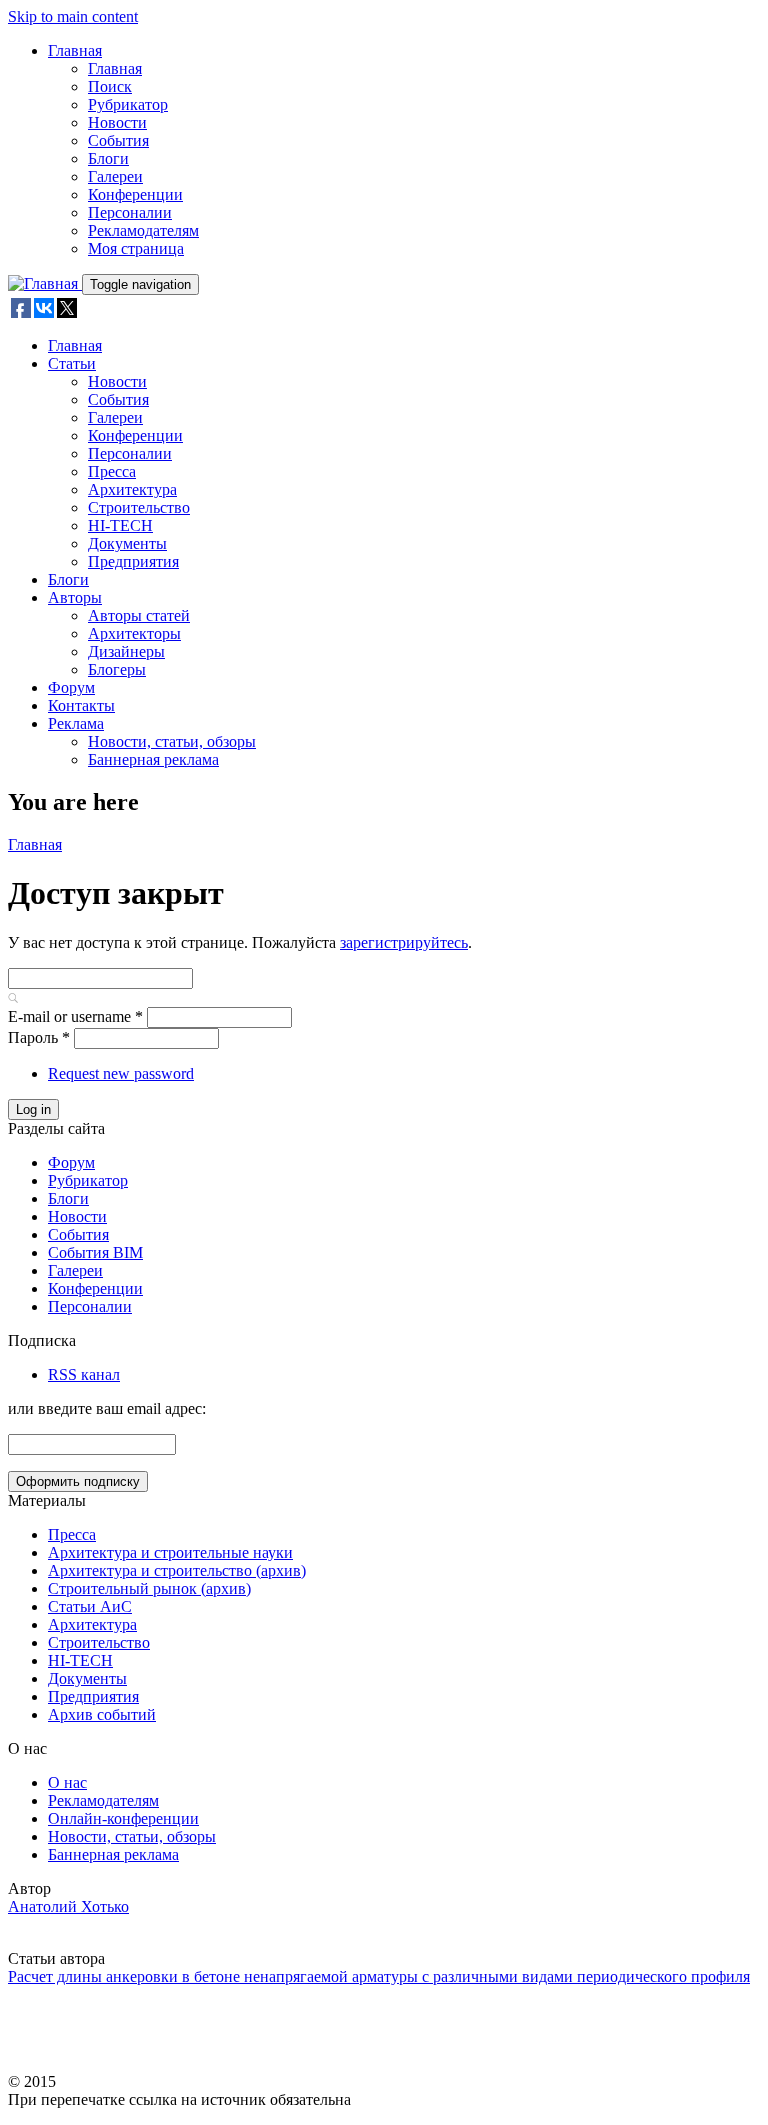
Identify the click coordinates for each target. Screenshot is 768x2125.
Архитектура (132, 489)
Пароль (39, 1037)
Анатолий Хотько (68, 1906)
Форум (71, 687)
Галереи (115, 176)
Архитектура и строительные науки (170, 1552)
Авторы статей (139, 615)
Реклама (76, 723)
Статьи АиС (90, 1606)
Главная (75, 50)
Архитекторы (134, 633)
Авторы (75, 597)
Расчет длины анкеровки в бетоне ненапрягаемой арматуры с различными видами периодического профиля (379, 1976)
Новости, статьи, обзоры (172, 741)
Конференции (135, 194)
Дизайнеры (126, 651)
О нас (67, 1782)
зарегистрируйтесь (404, 942)
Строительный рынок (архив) (149, 1588)
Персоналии (130, 212)
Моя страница (136, 248)
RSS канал (84, 1374)
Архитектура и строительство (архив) (177, 1570)
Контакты (81, 705)
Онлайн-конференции (123, 1818)
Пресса (112, 471)
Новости (117, 122)
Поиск (110, 86)
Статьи (72, 363)
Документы (127, 543)
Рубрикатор (128, 104)
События (118, 140)
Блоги (108, 158)
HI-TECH (120, 525)
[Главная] (45, 283)
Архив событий (102, 1714)
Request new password (121, 1073)
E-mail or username (75, 1016)
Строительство (139, 507)
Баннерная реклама (153, 759)
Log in (33, 1109)
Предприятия (133, 561)
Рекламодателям (143, 230)
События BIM (95, 1252)
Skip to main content (73, 16)
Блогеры (117, 669)
